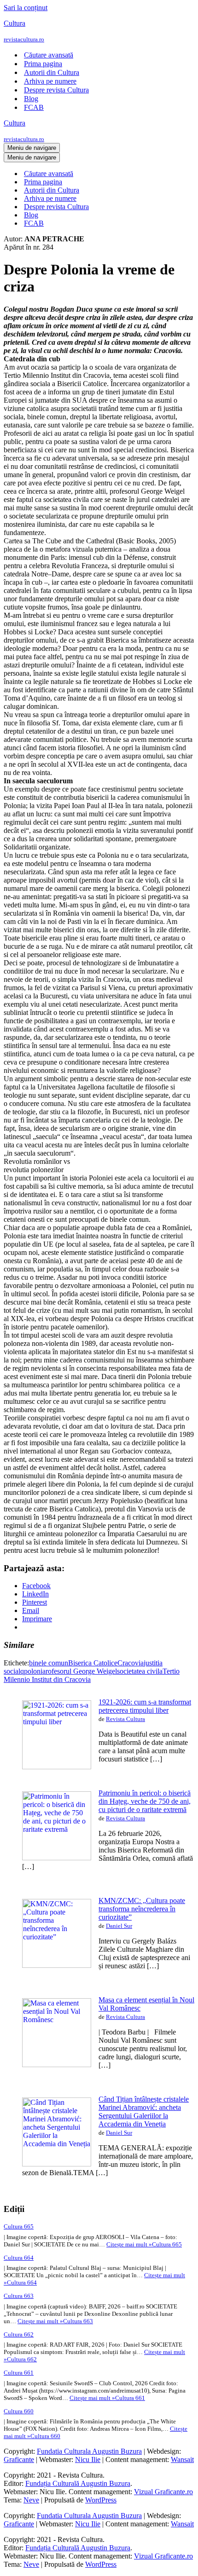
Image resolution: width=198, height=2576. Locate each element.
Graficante (19, 2459)
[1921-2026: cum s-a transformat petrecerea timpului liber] (57, 1767)
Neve (31, 2500)
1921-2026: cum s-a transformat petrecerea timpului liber (145, 1706)
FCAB (34, 107)
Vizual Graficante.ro (163, 2492)
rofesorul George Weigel (81, 1671)
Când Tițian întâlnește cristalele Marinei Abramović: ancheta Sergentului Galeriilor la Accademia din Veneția (144, 2112)
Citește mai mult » (144, 2244)
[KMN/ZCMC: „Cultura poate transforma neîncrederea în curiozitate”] (57, 1965)
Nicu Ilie (88, 2459)
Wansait (182, 2459)
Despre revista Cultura (56, 90)
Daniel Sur (119, 1926)
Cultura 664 (19, 2258)
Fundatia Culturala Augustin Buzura (89, 2451)
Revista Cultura (125, 1719)
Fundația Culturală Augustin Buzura (78, 2483)
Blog (31, 99)
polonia (35, 1671)
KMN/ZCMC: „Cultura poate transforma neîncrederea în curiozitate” (142, 1909)
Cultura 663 (19, 2296)
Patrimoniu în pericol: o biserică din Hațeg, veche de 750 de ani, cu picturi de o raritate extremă (145, 1801)
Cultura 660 (19, 2411)
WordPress (101, 2500)
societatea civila (140, 1671)
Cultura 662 (19, 2334)
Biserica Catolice (93, 1663)
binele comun (49, 1663)
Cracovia (131, 1663)
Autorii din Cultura (52, 72)
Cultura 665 (19, 2226)
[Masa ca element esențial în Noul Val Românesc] (57, 2065)
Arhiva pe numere (50, 81)
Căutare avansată (49, 55)
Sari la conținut (26, 8)
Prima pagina (43, 64)
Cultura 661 (19, 2373)
